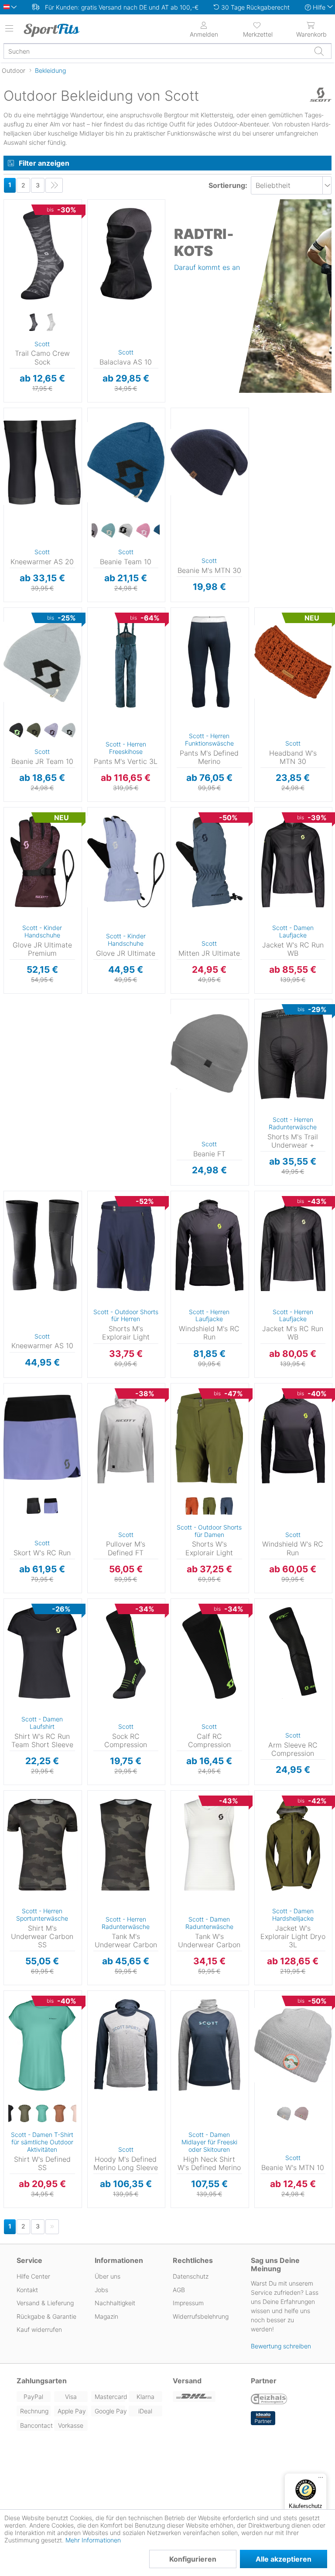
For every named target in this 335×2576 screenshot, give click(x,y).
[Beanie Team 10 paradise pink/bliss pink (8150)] (143, 531)
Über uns (108, 2276)
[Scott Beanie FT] (209, 1053)
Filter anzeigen (44, 163)
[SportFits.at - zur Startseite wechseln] (59, 30)
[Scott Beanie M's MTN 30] (209, 462)
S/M (123, 202)
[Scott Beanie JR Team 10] (42, 662)
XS (273, 810)
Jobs (101, 2290)
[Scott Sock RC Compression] (126, 1653)
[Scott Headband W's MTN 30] (293, 662)
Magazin (106, 2316)
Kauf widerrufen (39, 2329)
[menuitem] (258, 29)
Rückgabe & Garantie (46, 2316)
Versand (187, 2381)
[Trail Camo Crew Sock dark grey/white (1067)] (34, 323)
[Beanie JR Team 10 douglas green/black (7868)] (34, 731)
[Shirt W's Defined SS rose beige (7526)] (60, 2114)
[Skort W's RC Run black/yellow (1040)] (34, 1506)
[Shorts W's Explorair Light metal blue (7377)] (227, 1506)
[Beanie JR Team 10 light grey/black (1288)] (68, 731)
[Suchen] (319, 51)
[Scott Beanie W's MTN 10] (293, 2045)
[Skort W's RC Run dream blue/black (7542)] (51, 1506)
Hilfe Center (33, 2276)
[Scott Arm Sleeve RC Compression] (293, 1653)
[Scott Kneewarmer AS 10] (42, 1245)
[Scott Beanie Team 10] (126, 462)
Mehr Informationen (93, 2540)
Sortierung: (228, 185)
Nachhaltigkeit (115, 2303)
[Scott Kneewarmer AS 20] (42, 462)
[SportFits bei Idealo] (263, 2418)
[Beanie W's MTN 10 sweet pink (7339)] (301, 2114)
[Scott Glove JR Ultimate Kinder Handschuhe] (126, 862)
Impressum (188, 2303)
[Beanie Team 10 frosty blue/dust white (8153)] (108, 531)
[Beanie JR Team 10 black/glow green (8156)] (16, 731)
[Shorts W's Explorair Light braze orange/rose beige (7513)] (192, 1506)
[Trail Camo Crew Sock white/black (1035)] (51, 323)
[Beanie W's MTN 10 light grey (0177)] (284, 2114)
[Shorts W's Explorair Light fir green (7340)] (209, 1506)
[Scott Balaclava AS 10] (126, 254)
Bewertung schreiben (281, 2346)
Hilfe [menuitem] (319, 7)
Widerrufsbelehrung (201, 2316)
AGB (179, 2290)
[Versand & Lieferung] (207, 2397)
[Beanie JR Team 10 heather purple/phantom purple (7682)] (51, 731)
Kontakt (27, 2290)
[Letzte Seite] (54, 185)
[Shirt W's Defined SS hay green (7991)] (25, 2114)
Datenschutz (191, 2276)
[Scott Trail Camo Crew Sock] (42, 254)
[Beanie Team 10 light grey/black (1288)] (126, 531)
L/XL (123, 215)
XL (189, 649)
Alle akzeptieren (284, 2559)
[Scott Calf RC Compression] (209, 1653)
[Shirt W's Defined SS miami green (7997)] (42, 2114)
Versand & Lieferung (45, 2303)
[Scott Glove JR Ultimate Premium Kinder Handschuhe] (42, 862)
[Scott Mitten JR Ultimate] (209, 862)
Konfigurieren (193, 2559)
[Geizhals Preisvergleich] (269, 2400)
